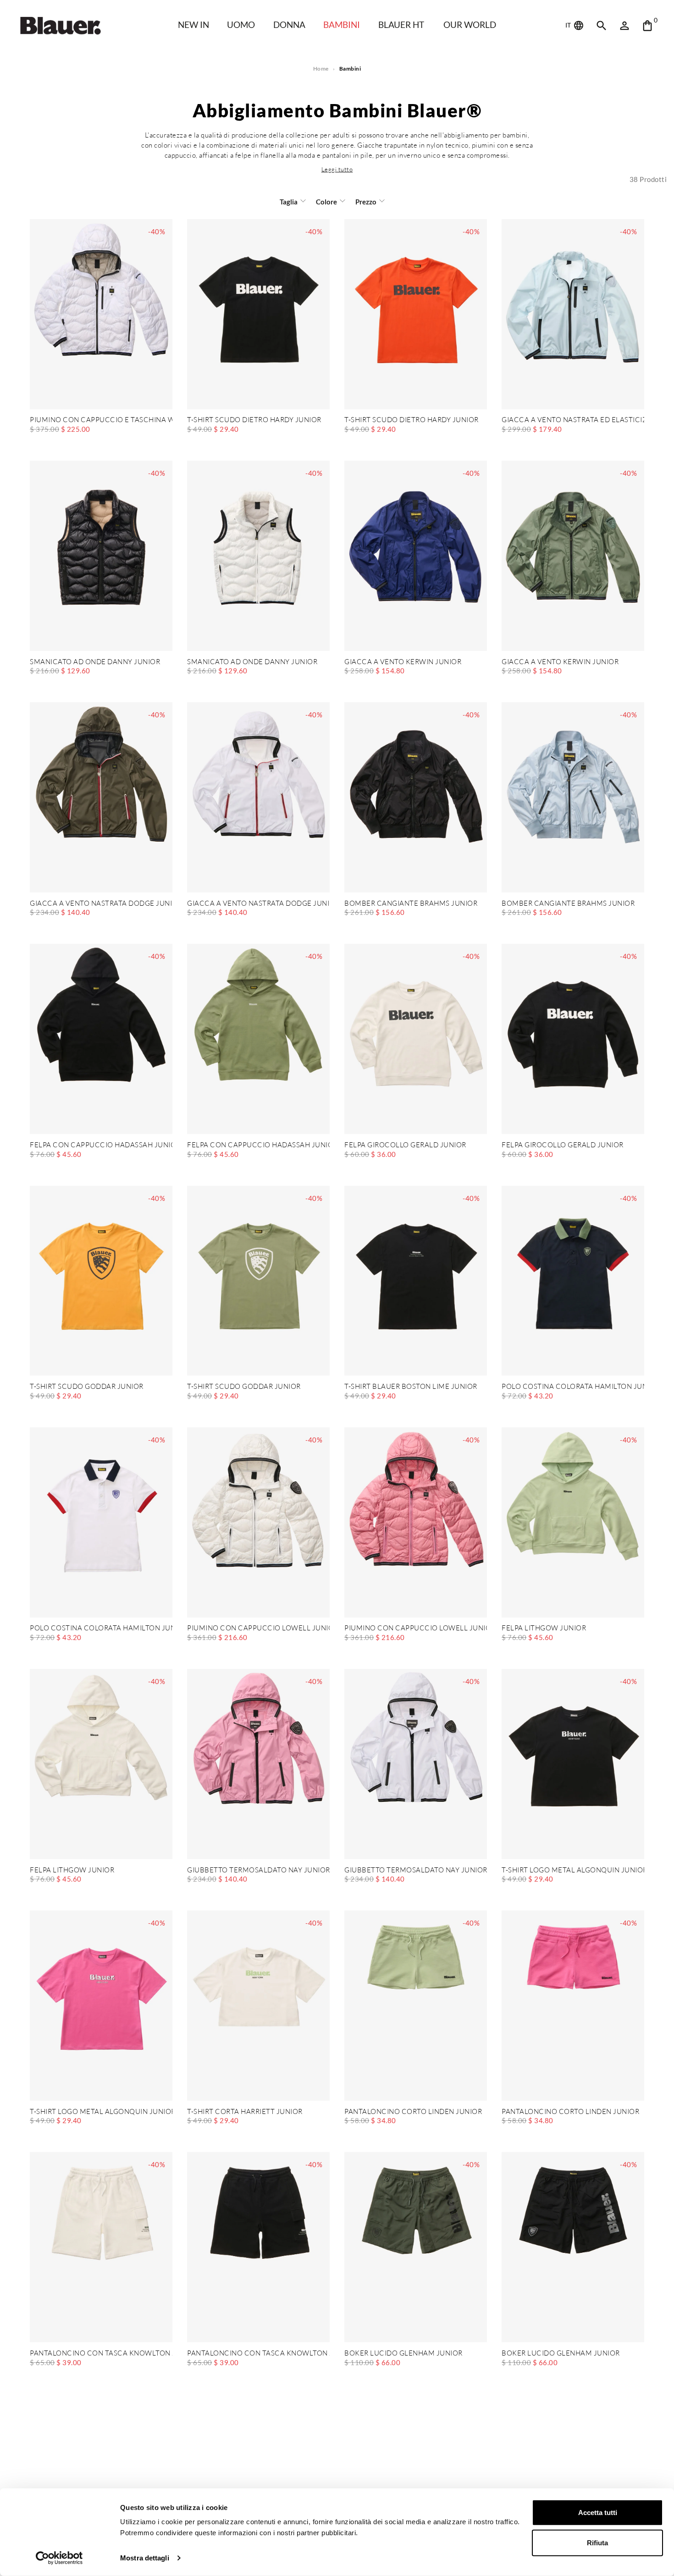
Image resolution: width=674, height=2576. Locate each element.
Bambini (342, 25)
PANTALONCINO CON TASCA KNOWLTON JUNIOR (101, 2353)
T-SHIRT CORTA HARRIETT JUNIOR (245, 2112)
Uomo (241, 25)
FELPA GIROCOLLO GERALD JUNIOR (405, 1145)
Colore (326, 202)
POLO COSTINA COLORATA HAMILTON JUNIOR (573, 1387)
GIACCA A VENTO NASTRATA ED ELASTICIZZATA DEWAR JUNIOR (573, 420)
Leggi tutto (337, 169)
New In (193, 25)
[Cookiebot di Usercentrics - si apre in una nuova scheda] (59, 2558)
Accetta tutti (598, 2513)
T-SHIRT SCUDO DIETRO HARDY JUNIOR (254, 420)
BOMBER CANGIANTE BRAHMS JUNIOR (411, 904)
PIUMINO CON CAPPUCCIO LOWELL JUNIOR (258, 1628)
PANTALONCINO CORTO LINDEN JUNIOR (413, 2112)
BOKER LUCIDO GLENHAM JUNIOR (403, 2353)
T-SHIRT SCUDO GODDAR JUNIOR (87, 1387)
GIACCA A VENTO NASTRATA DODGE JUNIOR (101, 904)
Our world (470, 25)
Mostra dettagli (145, 2558)
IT (569, 25)
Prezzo (366, 202)
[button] (337, 169)
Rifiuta (597, 2542)
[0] (647, 26)
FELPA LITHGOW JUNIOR (544, 1628)
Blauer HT (401, 25)
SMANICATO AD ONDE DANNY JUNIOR (95, 662)
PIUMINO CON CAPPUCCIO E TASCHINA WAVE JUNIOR (101, 420)
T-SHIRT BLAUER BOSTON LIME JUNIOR (411, 1387)
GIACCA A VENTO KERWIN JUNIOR (403, 662)
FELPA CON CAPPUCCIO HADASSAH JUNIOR (101, 1145)
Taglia (289, 202)
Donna (289, 25)
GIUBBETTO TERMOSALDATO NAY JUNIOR (258, 1870)
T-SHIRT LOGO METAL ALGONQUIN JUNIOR (573, 1870)
